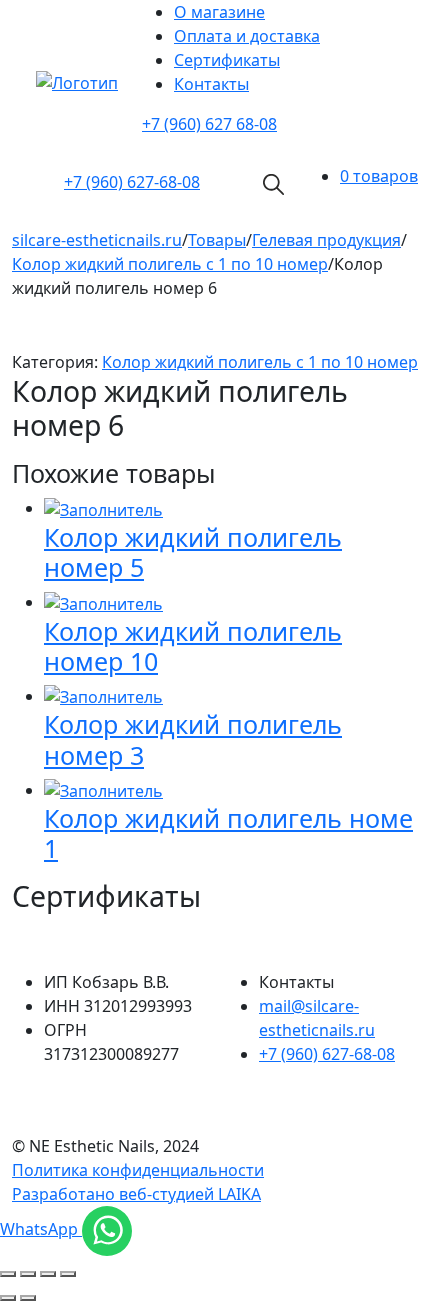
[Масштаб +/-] (68, 1274)
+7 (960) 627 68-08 (209, 124)
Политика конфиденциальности (138, 1170)
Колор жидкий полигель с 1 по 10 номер (260, 362)
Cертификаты (227, 60)
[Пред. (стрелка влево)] (8, 1298)
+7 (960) (132, 182)
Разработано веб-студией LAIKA (136, 1194)
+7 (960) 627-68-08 (327, 1054)
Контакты (211, 84)
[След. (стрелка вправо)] (28, 1298)
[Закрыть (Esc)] (8, 1274)
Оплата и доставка (247, 36)
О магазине (219, 12)
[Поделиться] (28, 1274)
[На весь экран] (48, 1274)
